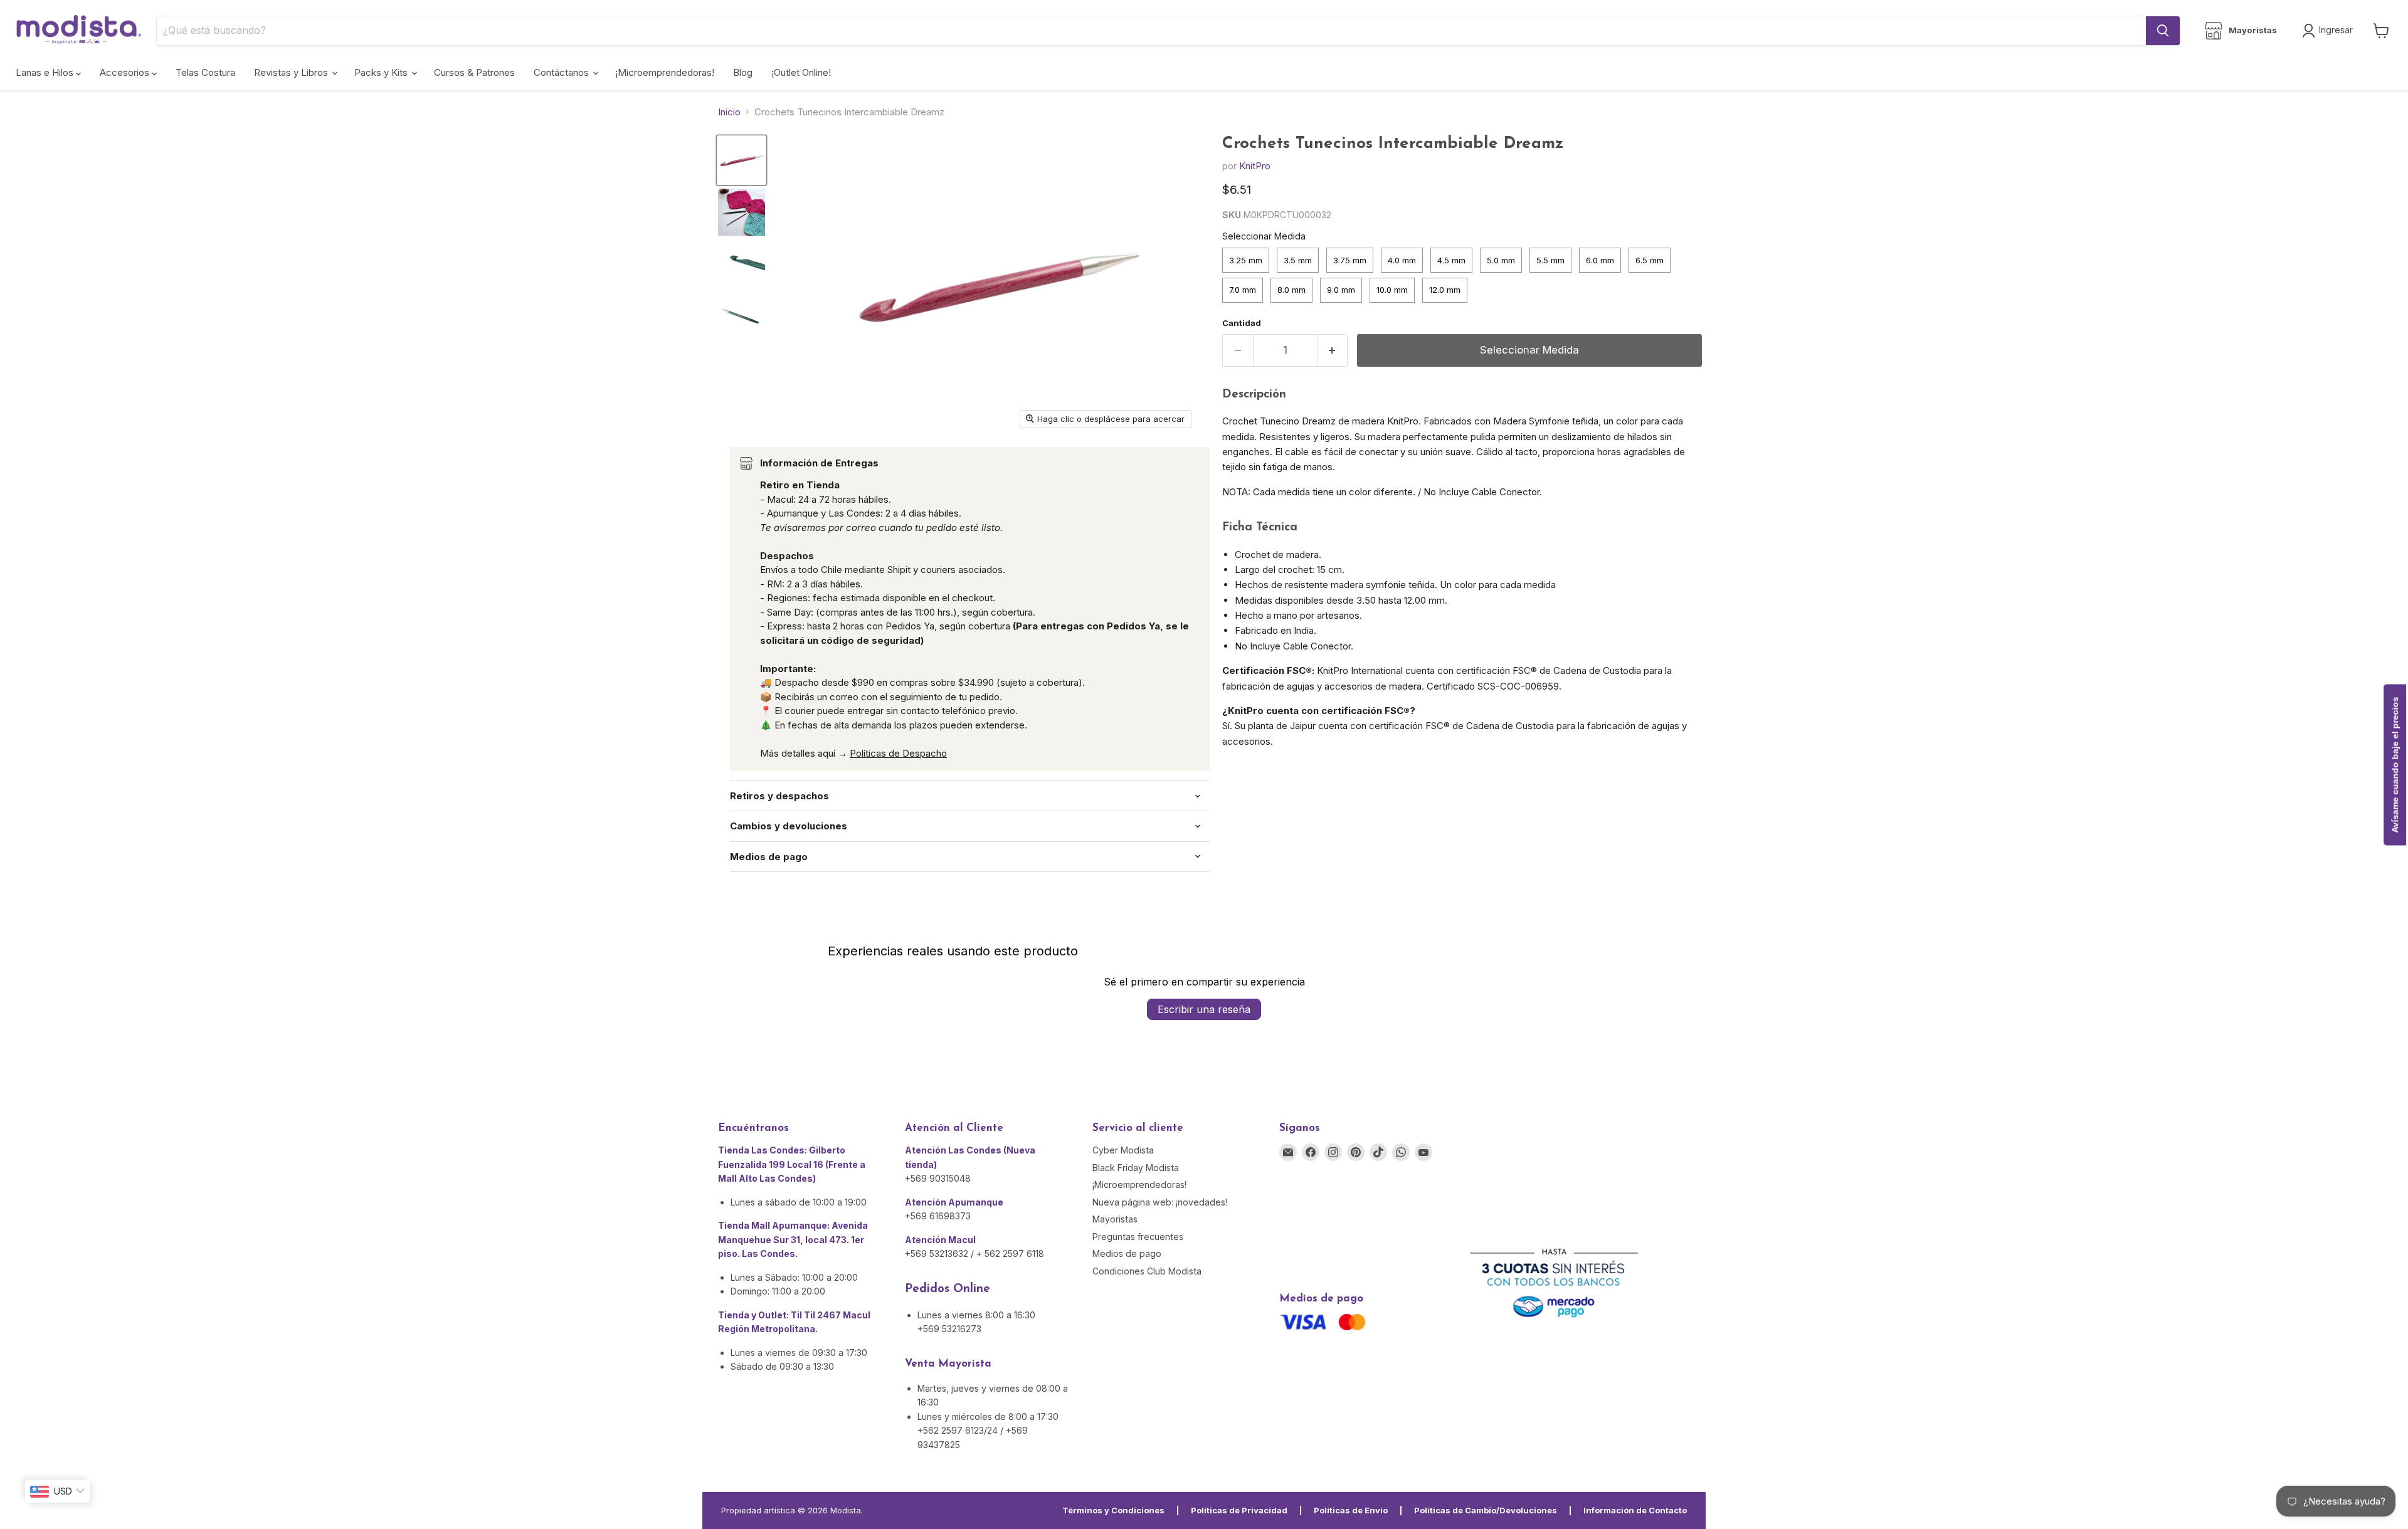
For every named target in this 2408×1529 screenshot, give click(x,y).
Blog (743, 72)
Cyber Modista (1123, 1150)
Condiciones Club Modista (1147, 1271)
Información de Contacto (1635, 1510)
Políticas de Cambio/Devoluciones (1486, 1510)
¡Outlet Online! (801, 72)
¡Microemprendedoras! (665, 72)
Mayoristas (1115, 1219)
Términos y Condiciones (1113, 1510)
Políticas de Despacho (898, 753)
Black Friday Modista (1136, 1168)
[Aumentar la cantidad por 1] (1333, 350)
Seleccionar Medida (1264, 236)
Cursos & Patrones (474, 72)
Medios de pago (1127, 1253)
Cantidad (1242, 323)
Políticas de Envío (1351, 1510)
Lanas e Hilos (46, 72)
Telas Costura (205, 72)
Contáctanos (562, 72)
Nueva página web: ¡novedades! (1160, 1202)
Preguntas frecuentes (1138, 1237)
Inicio (729, 112)
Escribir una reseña (1204, 1009)
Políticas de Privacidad (1239, 1510)
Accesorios (126, 72)
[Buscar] (2163, 31)
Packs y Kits (382, 72)
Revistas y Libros (292, 72)
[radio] (1246, 260)
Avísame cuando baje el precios (2395, 764)
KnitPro (1255, 166)
